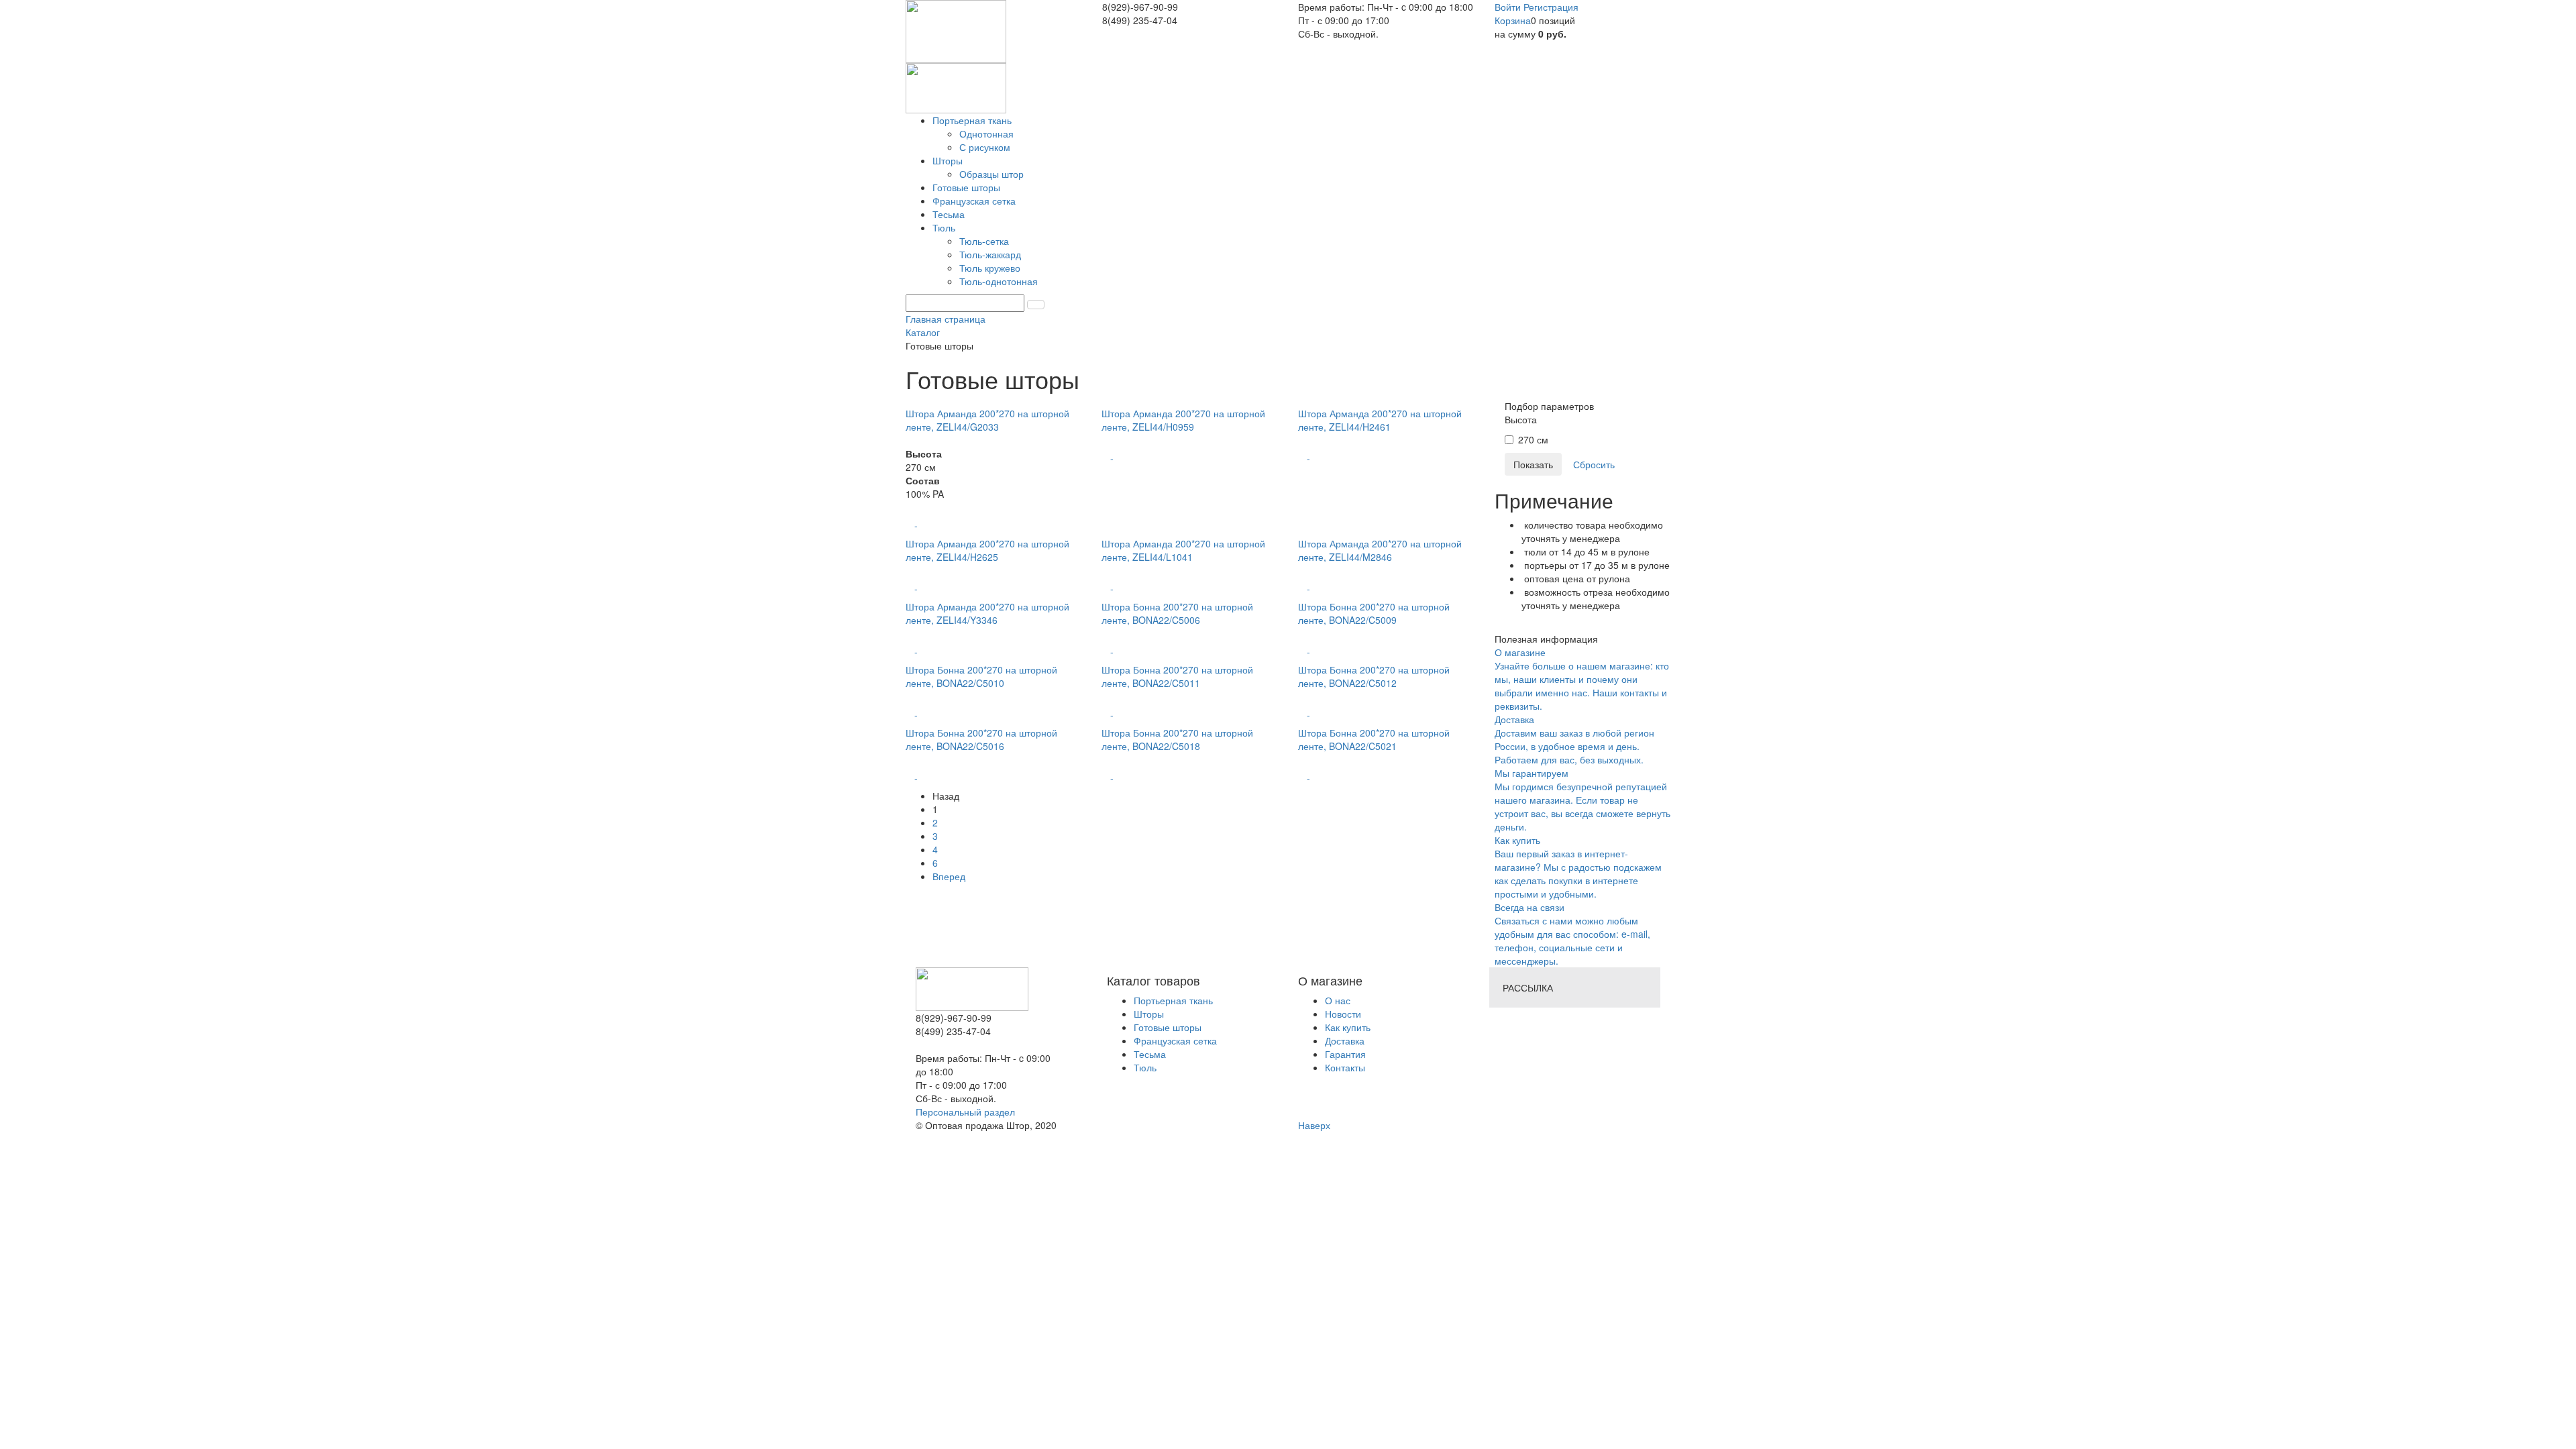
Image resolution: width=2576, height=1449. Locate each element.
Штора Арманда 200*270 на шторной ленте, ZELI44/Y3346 (987, 613)
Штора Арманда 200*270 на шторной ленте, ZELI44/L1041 (1183, 550)
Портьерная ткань (1173, 1000)
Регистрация (1551, 7)
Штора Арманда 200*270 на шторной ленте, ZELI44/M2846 (1380, 550)
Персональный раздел (965, 1112)
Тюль (1145, 1067)
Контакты (1345, 1067)
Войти (1509, 7)
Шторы (1149, 1014)
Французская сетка (1175, 1040)
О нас (1338, 1000)
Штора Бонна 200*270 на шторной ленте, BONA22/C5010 (981, 676)
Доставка (1345, 1040)
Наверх (1314, 1125)
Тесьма (1150, 1054)
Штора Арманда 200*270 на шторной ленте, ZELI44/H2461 (1380, 420)
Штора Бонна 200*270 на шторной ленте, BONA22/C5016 (981, 739)
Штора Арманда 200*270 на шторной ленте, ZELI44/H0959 (1183, 420)
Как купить (1348, 1027)
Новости (1343, 1014)
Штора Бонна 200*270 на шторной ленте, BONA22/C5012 (1374, 676)
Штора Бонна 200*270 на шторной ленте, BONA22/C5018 (1177, 739)
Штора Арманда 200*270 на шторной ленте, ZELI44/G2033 (987, 420)
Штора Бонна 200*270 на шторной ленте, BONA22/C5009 (1374, 613)
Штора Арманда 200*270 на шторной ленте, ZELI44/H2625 (987, 550)
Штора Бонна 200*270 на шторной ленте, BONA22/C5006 (1177, 613)
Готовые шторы (1168, 1027)
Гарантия (1345, 1054)
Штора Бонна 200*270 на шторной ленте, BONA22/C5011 (1177, 676)
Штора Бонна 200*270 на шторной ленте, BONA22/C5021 (1374, 739)
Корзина (1513, 20)
